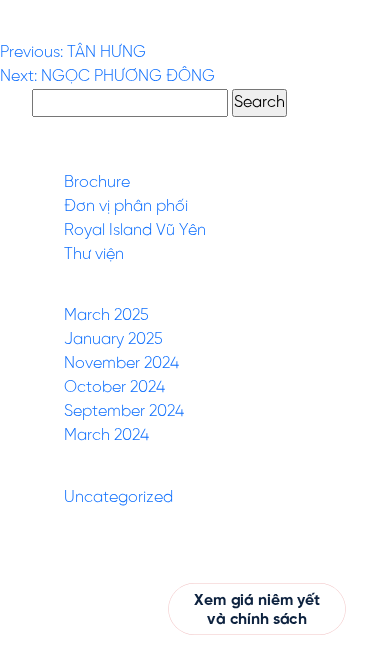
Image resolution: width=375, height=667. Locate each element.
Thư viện (94, 254)
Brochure (97, 182)
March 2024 (106, 435)
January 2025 (113, 339)
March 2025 (106, 315)
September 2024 (124, 411)
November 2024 (121, 363)
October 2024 (114, 387)
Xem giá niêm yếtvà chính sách (257, 610)
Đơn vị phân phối (126, 206)
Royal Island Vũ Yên (135, 230)
